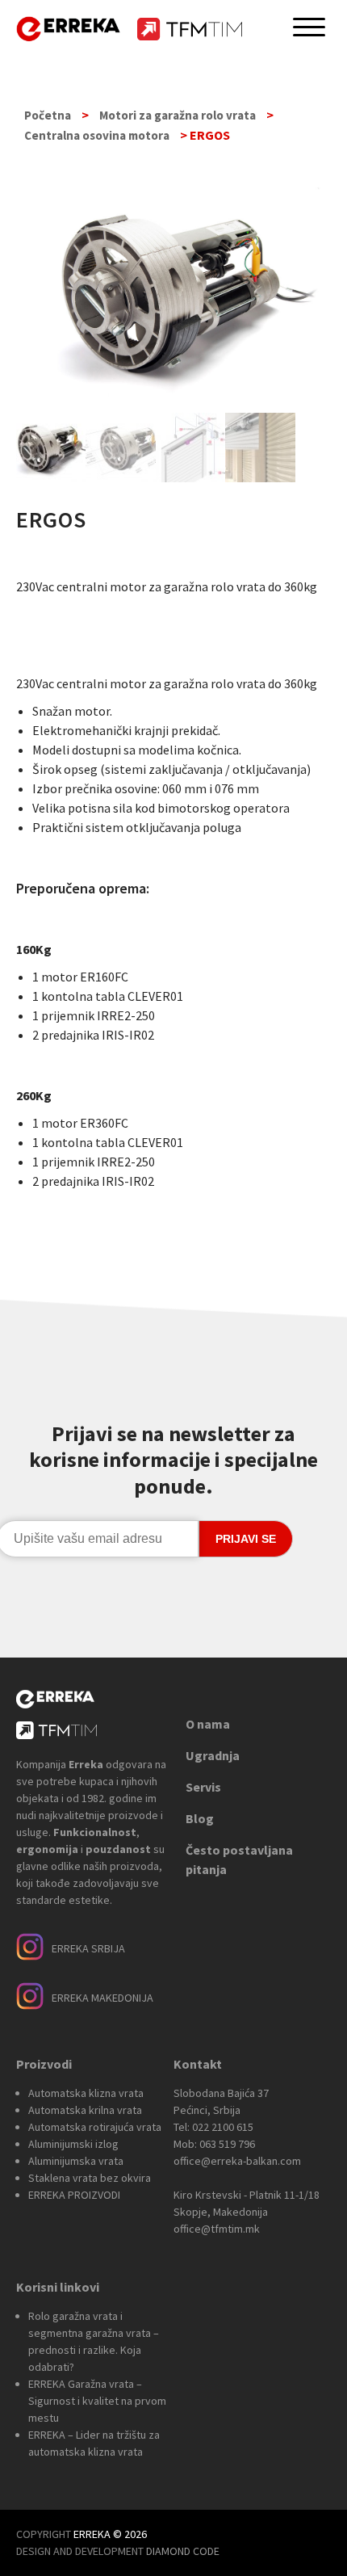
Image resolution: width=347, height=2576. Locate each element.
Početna (48, 115)
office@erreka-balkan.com (237, 2161)
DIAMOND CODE (183, 2551)
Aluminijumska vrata (76, 2161)
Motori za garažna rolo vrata (178, 115)
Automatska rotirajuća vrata (95, 2127)
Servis (203, 1787)
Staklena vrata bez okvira (90, 2178)
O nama (208, 1724)
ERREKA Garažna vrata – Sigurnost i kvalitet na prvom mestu (97, 2401)
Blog (200, 1818)
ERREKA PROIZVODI (74, 2195)
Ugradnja (213, 1755)
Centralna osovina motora (97, 135)
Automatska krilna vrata (85, 2110)
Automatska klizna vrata (86, 2093)
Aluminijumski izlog (73, 2144)
